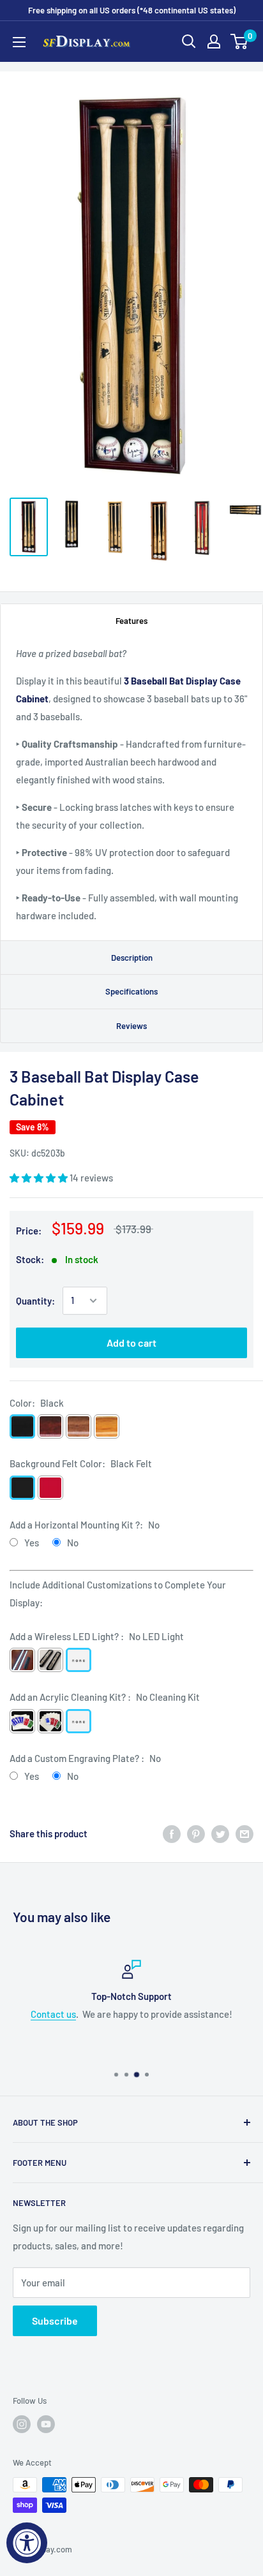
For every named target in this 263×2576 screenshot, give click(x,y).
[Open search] (189, 41)
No (73, 1543)
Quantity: (35, 1301)
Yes (32, 1543)
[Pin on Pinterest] (196, 1833)
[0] (240, 41)
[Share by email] (244, 1833)
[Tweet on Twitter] (220, 1833)
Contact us (53, 2014)
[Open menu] (19, 42)
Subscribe (55, 2321)
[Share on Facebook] (172, 1833)
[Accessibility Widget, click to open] (27, 2543)
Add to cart (131, 1343)
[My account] (214, 41)
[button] (40, 1178)
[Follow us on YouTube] (46, 2424)
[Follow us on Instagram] (22, 2424)
